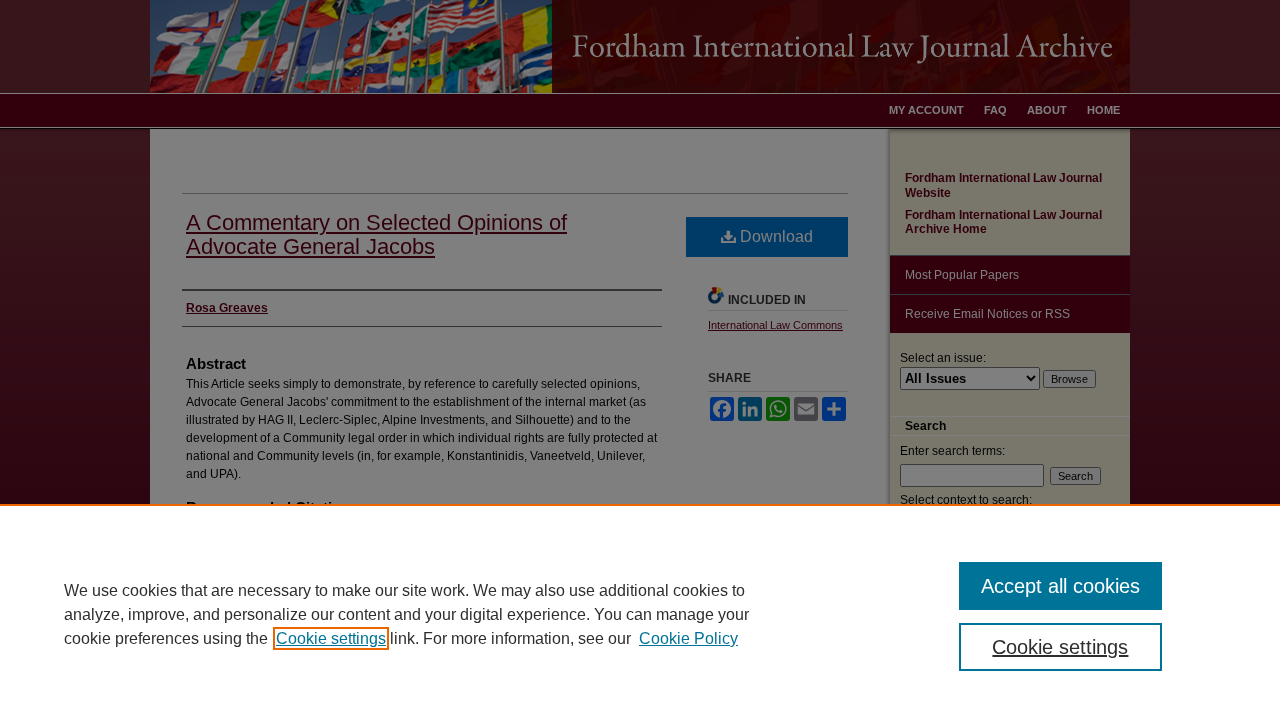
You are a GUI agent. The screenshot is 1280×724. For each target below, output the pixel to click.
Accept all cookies (1060, 586)
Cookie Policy (688, 638)
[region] (640, 614)
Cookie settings (331, 638)
